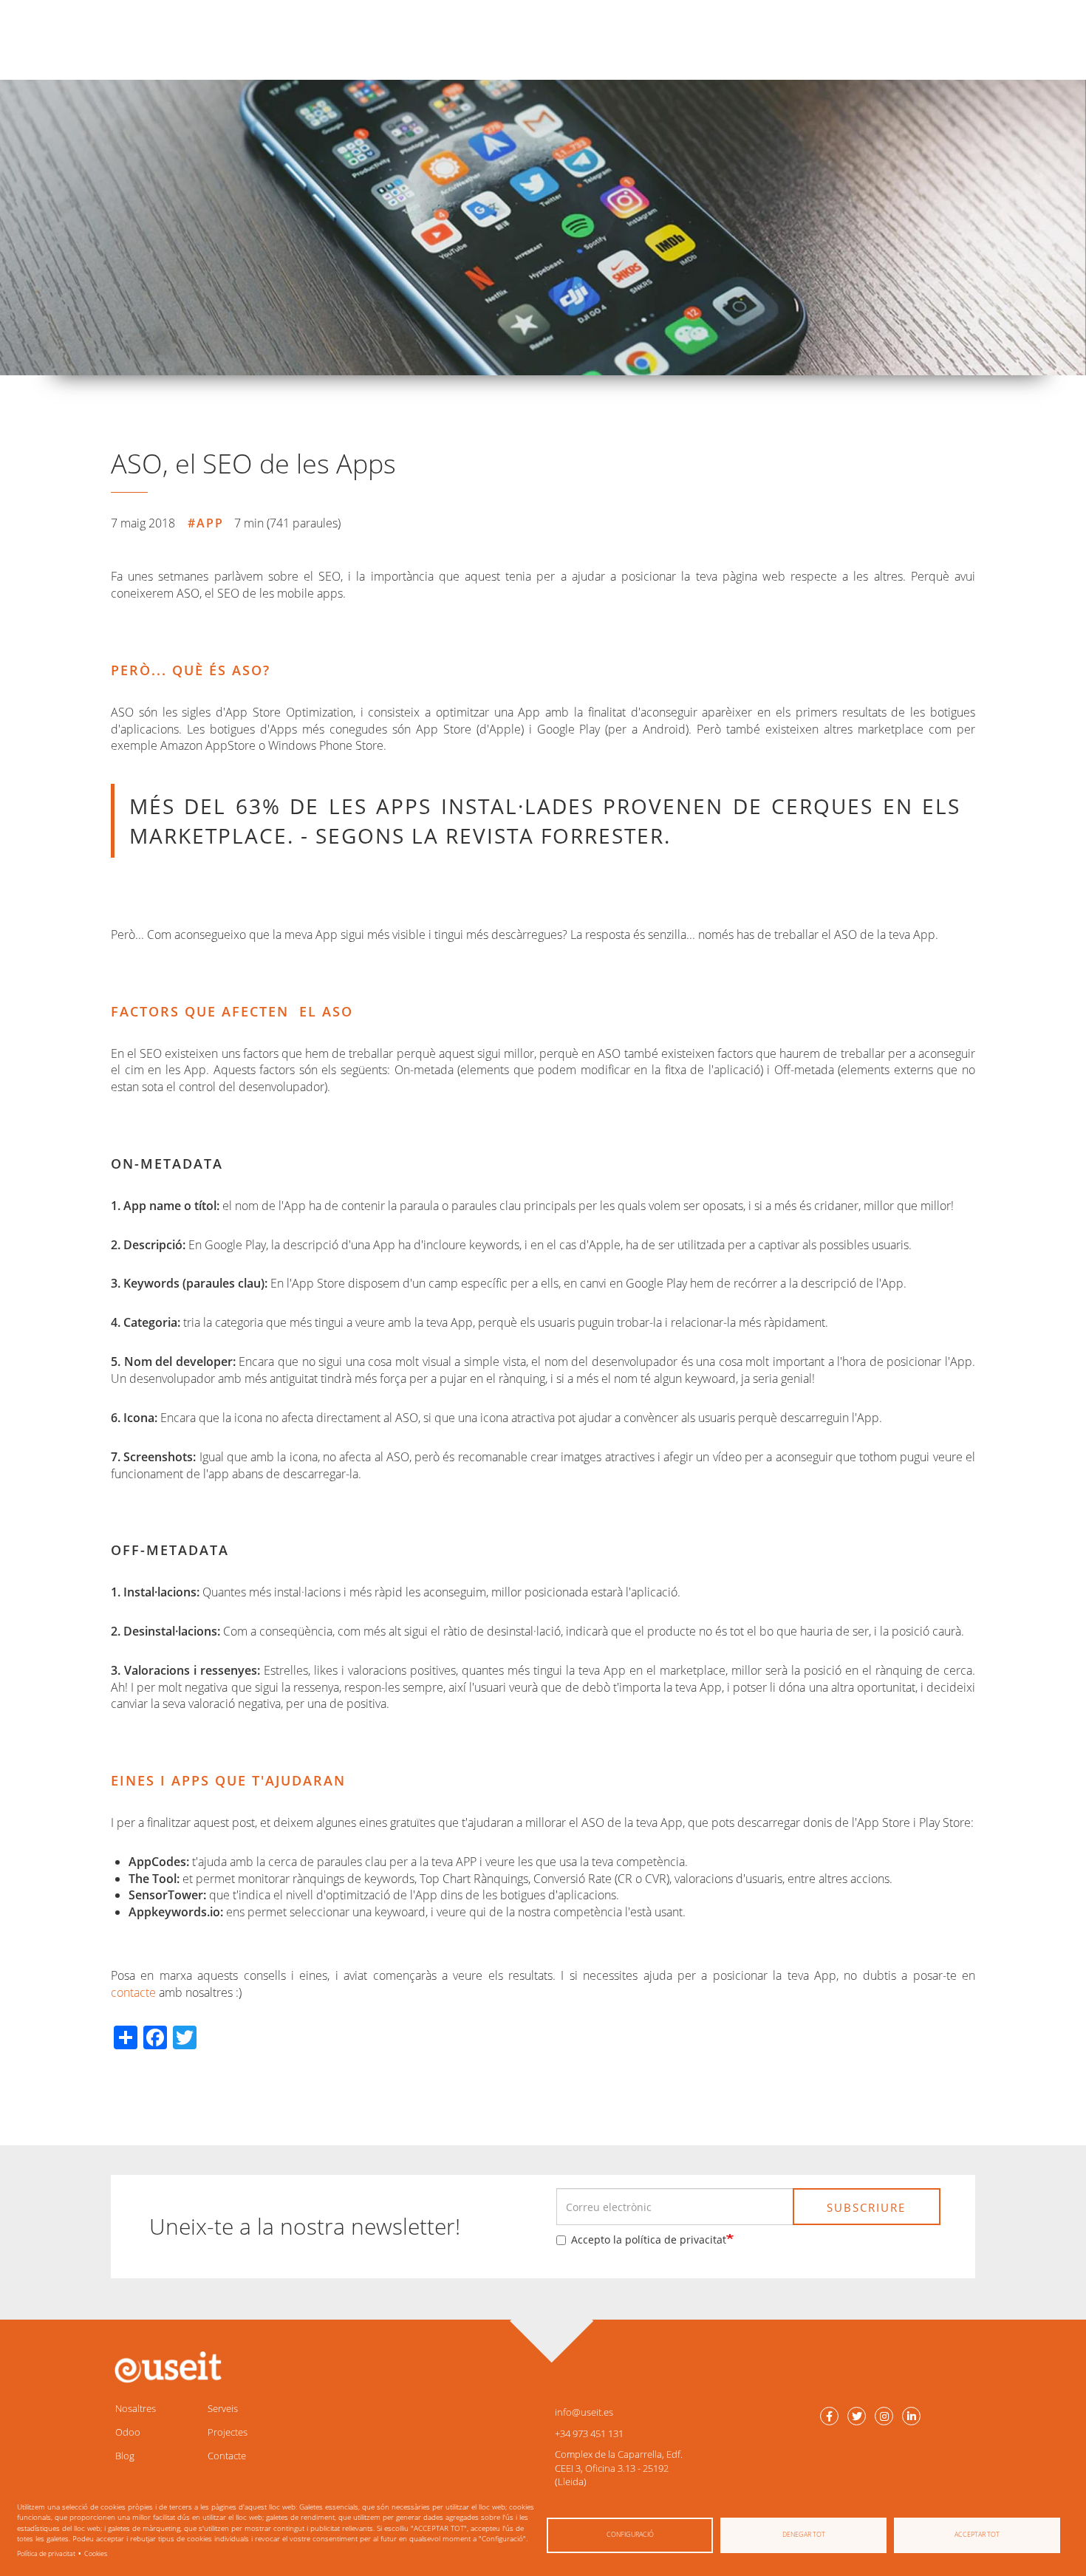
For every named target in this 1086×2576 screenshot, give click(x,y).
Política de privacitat (46, 2553)
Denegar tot (804, 2534)
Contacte (227, 2456)
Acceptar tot (977, 2534)
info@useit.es (584, 2412)
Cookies (96, 2553)
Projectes (228, 2432)
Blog (125, 2456)
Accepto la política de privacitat (649, 2240)
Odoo (128, 2432)
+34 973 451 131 (589, 2433)
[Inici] (166, 2367)
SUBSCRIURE (866, 2207)
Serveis (223, 2408)
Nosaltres (136, 2408)
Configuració (630, 2534)
